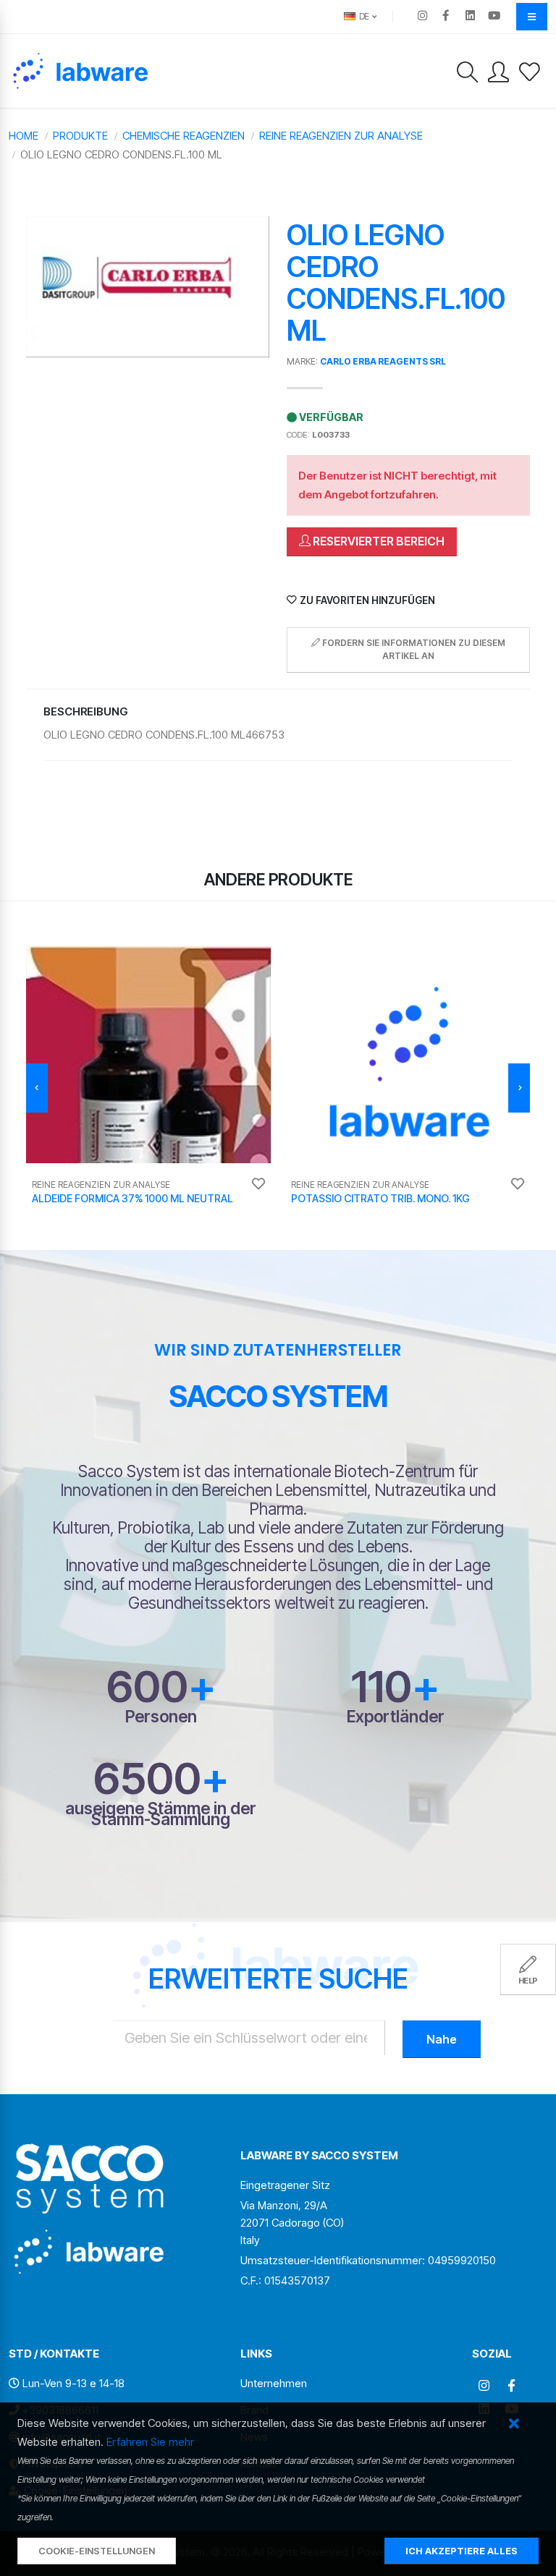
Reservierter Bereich (378, 541)
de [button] (363, 16)
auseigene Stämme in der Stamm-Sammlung (161, 1814)
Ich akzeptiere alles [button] (462, 2551)
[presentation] (37, 1088)
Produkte (80, 136)
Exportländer (396, 1716)
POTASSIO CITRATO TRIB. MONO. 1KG (380, 1198)
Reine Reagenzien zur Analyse (341, 136)
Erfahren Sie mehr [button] (150, 2442)
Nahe (442, 2039)
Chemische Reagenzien (184, 136)
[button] (514, 2424)
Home (24, 136)
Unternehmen (274, 2383)
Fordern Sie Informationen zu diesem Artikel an (413, 649)
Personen (161, 1716)
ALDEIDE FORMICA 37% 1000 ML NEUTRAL (132, 1198)
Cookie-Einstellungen (97, 2551)
